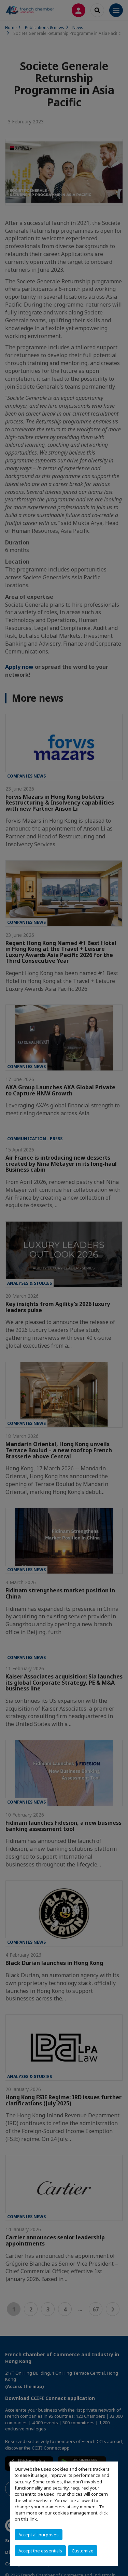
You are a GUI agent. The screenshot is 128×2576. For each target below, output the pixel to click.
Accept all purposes (39, 2535)
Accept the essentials (40, 2551)
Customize (83, 2551)
